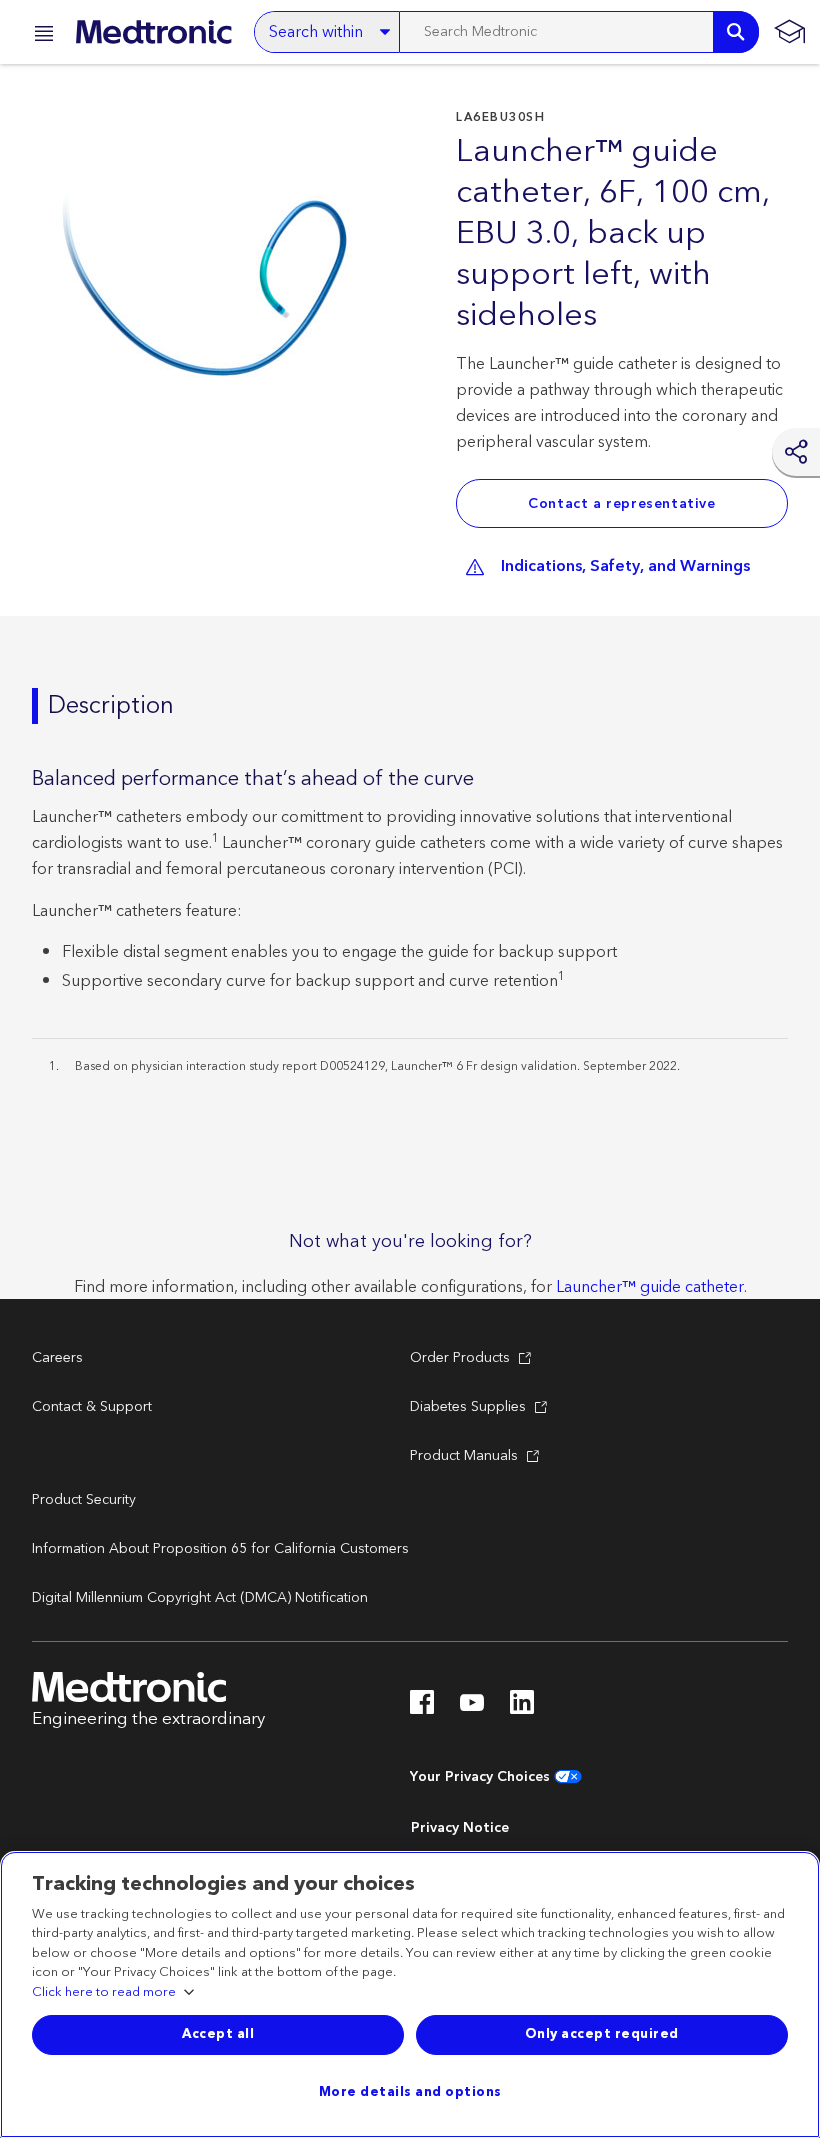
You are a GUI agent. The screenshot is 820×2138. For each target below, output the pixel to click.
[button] (38, 36)
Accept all (218, 2034)
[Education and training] (789, 32)
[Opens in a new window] (422, 1708)
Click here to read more (104, 1993)
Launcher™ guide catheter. (651, 1287)
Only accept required (602, 2034)
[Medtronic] (153, 32)
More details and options (410, 2092)
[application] (212, 270)
